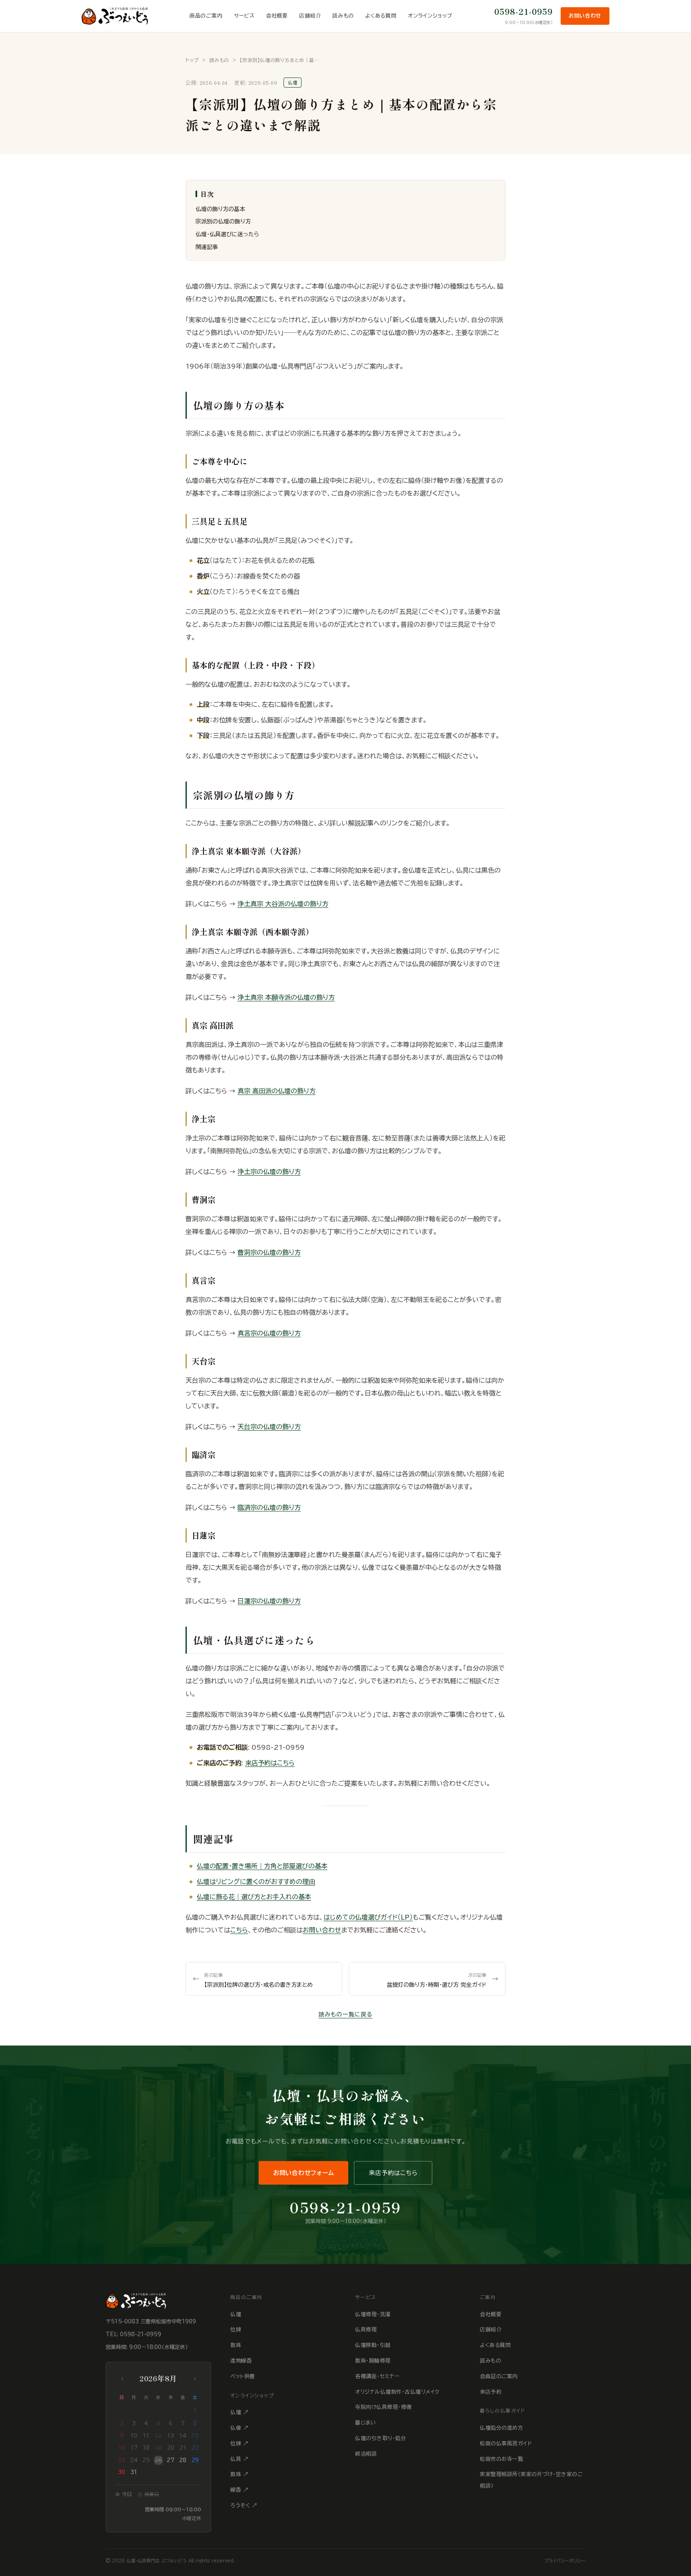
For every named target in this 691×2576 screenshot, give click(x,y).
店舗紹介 (310, 16)
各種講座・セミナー (377, 2376)
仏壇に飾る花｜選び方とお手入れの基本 (254, 1897)
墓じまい (365, 2423)
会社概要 (277, 16)
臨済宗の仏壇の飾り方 (269, 1507)
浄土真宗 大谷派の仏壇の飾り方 (283, 904)
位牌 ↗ (239, 2443)
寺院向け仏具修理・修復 (383, 2407)
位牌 (236, 2330)
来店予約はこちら (270, 1763)
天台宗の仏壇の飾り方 (269, 1427)
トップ (192, 60)
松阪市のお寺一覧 (501, 2459)
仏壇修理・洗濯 (373, 2314)
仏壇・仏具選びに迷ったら (227, 234)
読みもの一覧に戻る (345, 2014)
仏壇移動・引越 (373, 2345)
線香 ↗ (239, 2490)
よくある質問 (381, 16)
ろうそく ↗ (244, 2505)
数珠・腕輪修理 (373, 2361)
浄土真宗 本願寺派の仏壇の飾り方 (286, 997)
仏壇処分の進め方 (501, 2428)
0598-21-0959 (523, 11)
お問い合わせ (585, 16)
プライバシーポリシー (565, 2561)
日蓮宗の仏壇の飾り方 (269, 1601)
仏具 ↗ (239, 2459)
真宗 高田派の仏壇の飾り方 (277, 1091)
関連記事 (207, 247)
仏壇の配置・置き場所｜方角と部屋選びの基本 (262, 1866)
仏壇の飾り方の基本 (220, 209)
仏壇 (236, 2314)
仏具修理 (366, 2330)
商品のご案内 (206, 16)
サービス (244, 16)
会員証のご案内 (499, 2376)
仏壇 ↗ (239, 2412)
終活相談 (366, 2454)
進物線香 (241, 2361)
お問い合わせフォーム (304, 2173)
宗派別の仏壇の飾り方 (223, 221)
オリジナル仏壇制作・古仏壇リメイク (397, 2392)
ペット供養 (243, 2376)
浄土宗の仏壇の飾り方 (269, 1172)
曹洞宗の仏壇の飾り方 (269, 1252)
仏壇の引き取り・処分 (380, 2438)
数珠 (236, 2345)
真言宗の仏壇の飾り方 (269, 1333)
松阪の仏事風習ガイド (506, 2443)
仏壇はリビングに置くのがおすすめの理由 (256, 1882)
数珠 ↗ (239, 2474)
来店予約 (491, 2392)
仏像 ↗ (239, 2428)
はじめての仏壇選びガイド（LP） (368, 1917)
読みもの (343, 16)
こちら (239, 1930)
